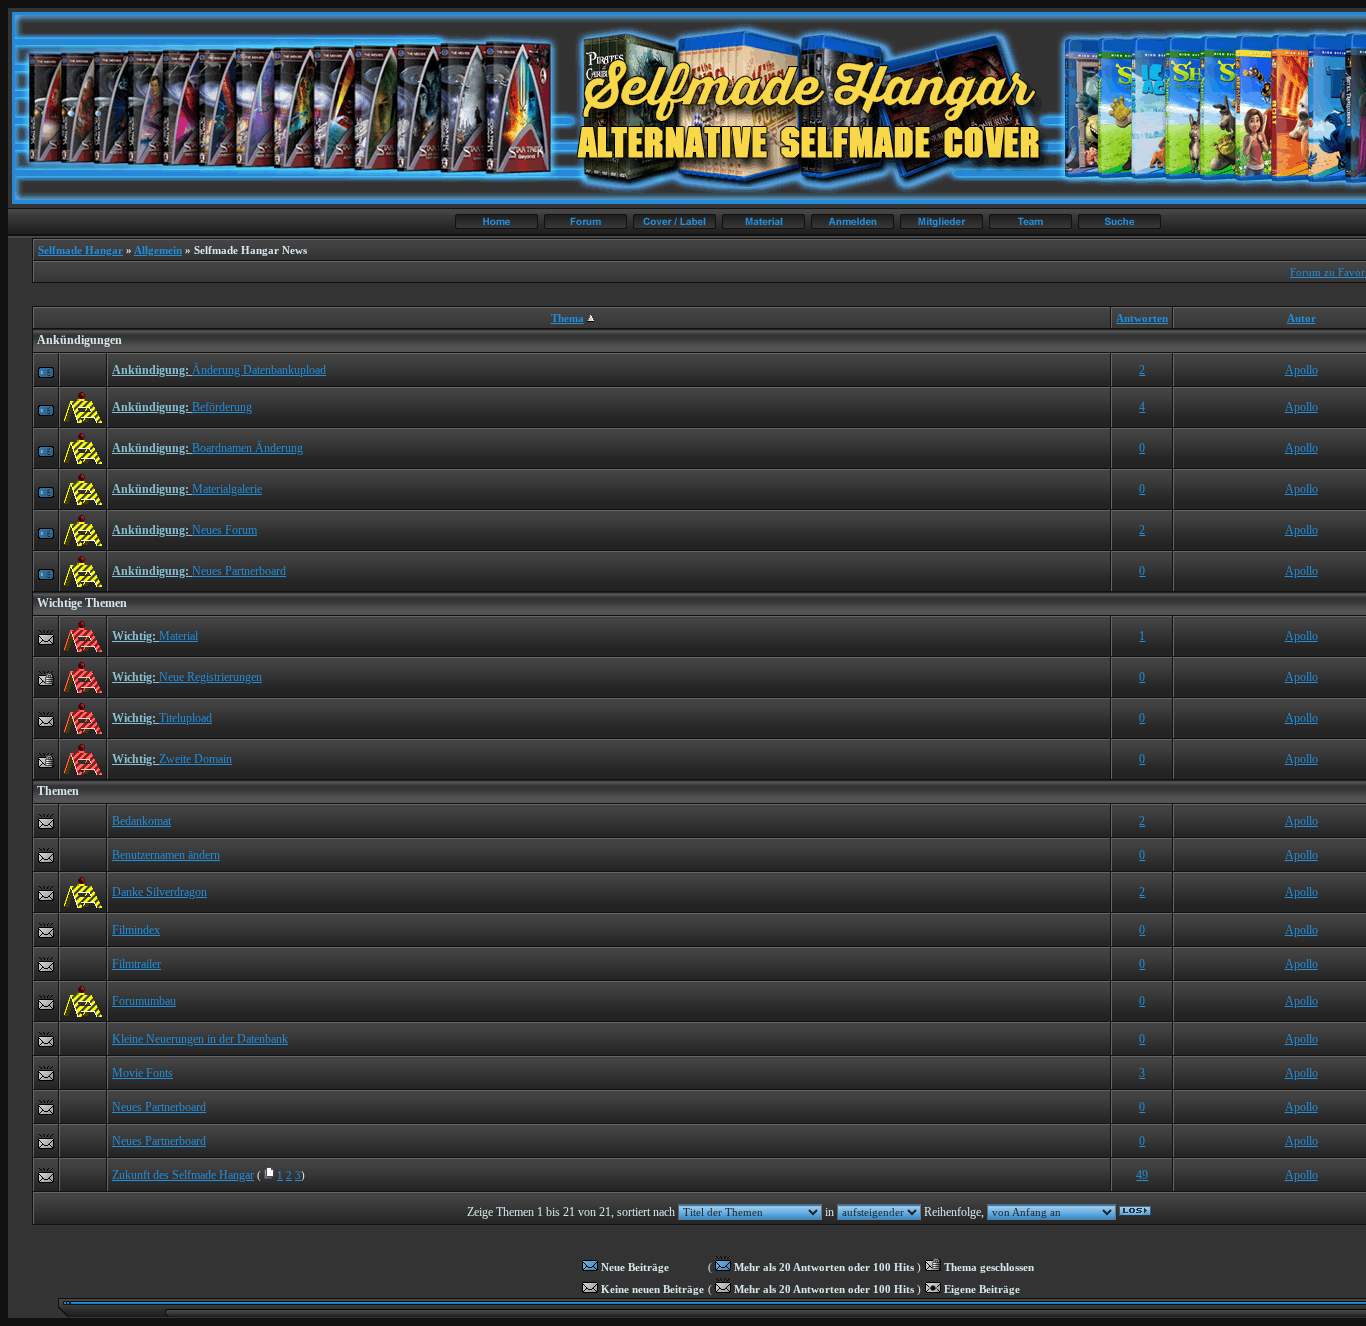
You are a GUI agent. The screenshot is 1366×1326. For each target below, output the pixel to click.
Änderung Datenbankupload (259, 370)
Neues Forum (224, 530)
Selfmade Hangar (80, 250)
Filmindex (136, 930)
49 (1142, 1175)
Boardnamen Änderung (247, 448)
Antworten (1142, 318)
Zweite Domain (195, 759)
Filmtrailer (136, 964)
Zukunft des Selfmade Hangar (183, 1175)
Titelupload (185, 718)
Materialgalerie (227, 489)
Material (178, 636)
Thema (567, 318)
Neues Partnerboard (239, 571)
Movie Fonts (142, 1073)
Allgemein (158, 250)
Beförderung (222, 407)
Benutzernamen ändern (166, 855)
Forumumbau (144, 1001)
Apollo (1301, 370)
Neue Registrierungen (210, 677)
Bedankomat (141, 821)
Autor (1301, 318)
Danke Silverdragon (159, 892)
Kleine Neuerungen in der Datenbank (200, 1039)
